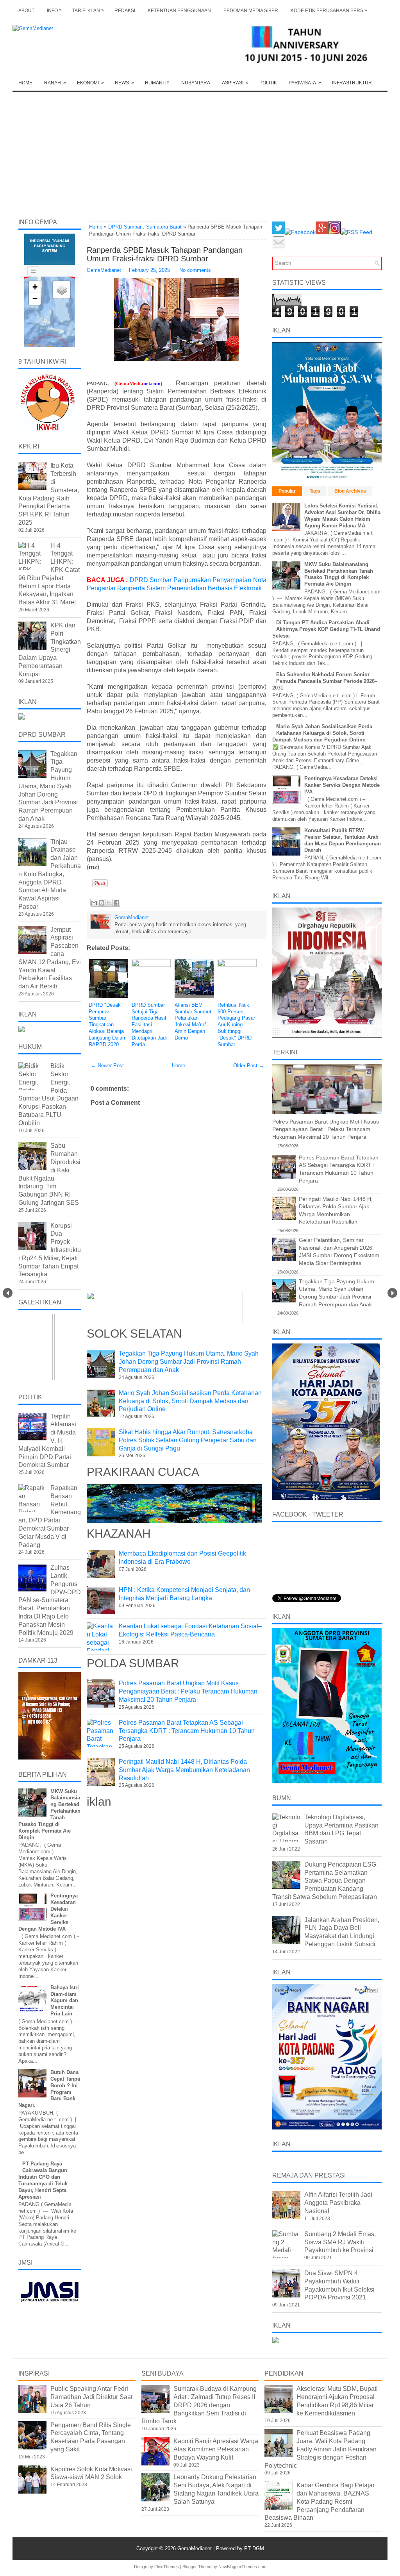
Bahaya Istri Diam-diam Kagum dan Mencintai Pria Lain (65, 2001)
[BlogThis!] (102, 903)
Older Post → (249, 1066)
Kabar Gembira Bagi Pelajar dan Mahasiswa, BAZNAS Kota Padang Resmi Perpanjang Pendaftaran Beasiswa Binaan (320, 2501)
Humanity (157, 83)
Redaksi (125, 11)
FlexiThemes (167, 2567)
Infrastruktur (352, 83)
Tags (315, 491)
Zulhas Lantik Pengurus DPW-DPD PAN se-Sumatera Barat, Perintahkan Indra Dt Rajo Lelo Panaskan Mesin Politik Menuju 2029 (50, 1600)
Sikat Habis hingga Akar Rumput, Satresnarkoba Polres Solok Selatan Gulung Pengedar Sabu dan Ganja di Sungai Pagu (188, 1440)
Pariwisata (305, 83)
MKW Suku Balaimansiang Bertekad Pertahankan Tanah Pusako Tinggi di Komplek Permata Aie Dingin (339, 574)
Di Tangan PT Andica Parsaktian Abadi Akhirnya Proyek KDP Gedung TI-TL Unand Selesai (326, 629)
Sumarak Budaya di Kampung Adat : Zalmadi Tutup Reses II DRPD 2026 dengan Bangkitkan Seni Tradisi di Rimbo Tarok (199, 2405)
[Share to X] (109, 903)
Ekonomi (90, 83)
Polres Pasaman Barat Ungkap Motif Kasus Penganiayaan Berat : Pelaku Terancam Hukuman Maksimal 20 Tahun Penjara (188, 1691)
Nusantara (196, 83)
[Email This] (94, 903)
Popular (287, 491)
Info (54, 10)
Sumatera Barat (164, 227)
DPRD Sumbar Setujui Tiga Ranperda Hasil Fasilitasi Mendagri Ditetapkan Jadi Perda (149, 1025)
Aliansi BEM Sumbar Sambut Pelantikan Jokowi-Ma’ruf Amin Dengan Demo (193, 1021)
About (26, 11)
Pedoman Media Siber (251, 11)
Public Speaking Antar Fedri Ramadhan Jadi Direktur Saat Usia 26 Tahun (91, 2397)
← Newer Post (107, 1066)
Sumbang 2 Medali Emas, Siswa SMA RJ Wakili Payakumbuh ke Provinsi (340, 2242)
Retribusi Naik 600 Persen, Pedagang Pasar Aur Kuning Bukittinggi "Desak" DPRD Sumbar (236, 1025)
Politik (268, 83)
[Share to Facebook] (116, 903)
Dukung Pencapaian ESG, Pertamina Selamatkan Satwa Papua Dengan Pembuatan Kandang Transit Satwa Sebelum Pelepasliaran (325, 1881)
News (124, 83)
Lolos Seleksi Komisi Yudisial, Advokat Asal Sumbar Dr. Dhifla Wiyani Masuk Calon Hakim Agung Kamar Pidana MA (342, 516)
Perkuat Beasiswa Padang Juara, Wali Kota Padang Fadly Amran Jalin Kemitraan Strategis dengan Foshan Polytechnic (321, 2449)
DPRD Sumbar (125, 227)
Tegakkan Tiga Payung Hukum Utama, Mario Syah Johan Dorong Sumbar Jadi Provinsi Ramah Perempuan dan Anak (189, 1362)
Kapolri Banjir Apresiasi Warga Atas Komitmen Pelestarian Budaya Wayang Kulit (216, 2449)
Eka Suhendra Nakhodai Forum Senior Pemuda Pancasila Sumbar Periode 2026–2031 (325, 681)
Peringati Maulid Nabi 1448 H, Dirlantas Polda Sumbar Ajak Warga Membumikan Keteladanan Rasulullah (184, 1770)
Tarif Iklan (88, 10)
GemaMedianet (195, 2548)
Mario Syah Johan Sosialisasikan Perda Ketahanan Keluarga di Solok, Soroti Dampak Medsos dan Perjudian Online (190, 1401)
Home (25, 83)
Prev (8, 1293)
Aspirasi (235, 83)
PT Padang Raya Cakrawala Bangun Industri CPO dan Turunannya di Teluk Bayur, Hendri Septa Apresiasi (43, 2180)
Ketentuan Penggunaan (179, 11)
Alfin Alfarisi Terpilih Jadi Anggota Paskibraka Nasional (338, 2203)
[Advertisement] (200, 151)
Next (392, 1293)
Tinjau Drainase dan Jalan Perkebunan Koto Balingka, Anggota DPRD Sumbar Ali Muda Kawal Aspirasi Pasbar (50, 874)
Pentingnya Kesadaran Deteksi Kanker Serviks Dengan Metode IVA (342, 785)
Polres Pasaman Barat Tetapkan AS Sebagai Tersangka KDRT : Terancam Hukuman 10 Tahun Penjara (187, 1731)
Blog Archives (350, 491)
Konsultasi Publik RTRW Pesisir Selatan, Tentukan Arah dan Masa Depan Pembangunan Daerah (343, 840)
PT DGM (254, 2548)
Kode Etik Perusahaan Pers (329, 10)
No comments (195, 270)
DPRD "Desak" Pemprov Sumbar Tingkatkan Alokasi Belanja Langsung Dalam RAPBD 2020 (108, 1025)
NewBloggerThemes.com (242, 2567)
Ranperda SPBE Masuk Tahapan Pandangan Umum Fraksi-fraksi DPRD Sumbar (165, 254)
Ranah (55, 83)
